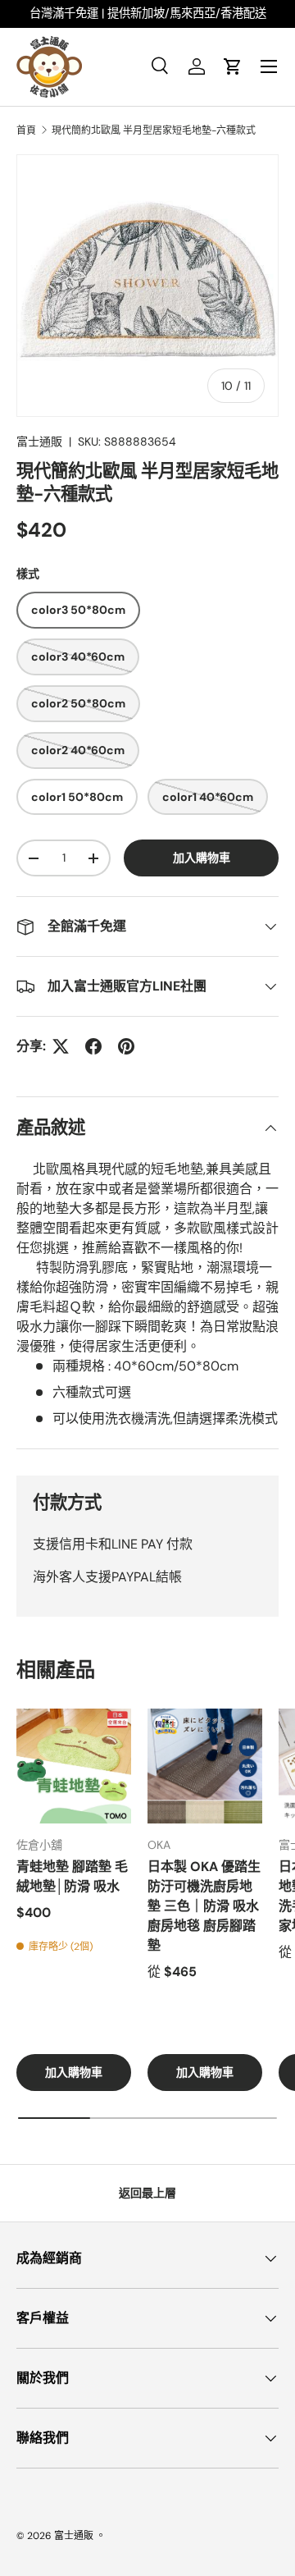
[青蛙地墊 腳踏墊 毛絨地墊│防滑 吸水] (74, 1766)
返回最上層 (147, 2193)
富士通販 (39, 442)
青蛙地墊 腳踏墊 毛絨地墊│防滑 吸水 (72, 1876)
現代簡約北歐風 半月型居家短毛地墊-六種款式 (154, 130)
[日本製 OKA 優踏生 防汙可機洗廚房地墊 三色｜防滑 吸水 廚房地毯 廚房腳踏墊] (205, 1766)
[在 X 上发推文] (61, 1046)
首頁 (26, 130)
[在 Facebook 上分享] (93, 1046)
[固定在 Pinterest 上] (126, 1046)
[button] (233, 66)
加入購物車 (202, 858)
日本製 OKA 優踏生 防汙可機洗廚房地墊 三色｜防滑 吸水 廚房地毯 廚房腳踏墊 (204, 1906)
